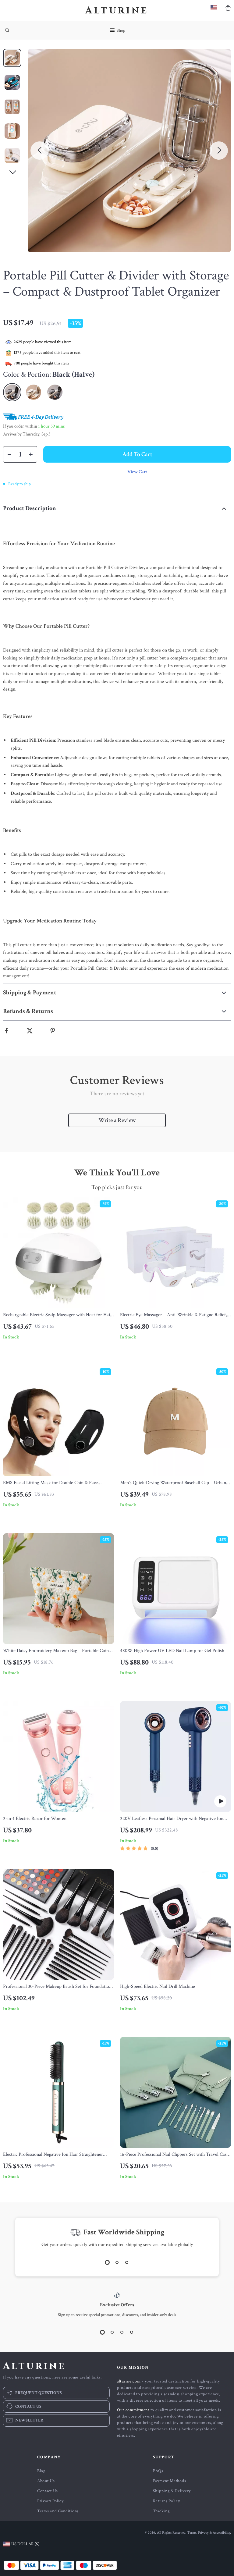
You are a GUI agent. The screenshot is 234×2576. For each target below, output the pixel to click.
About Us (46, 2481)
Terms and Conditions (58, 2511)
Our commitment (133, 2410)
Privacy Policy (50, 2501)
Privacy (203, 2533)
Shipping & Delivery (172, 2491)
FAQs (158, 2471)
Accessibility (221, 2533)
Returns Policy (167, 2501)
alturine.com (129, 2381)
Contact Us (48, 2491)
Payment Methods (170, 2481)
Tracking (161, 2511)
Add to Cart (137, 454)
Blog (41, 2471)
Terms (192, 2533)
